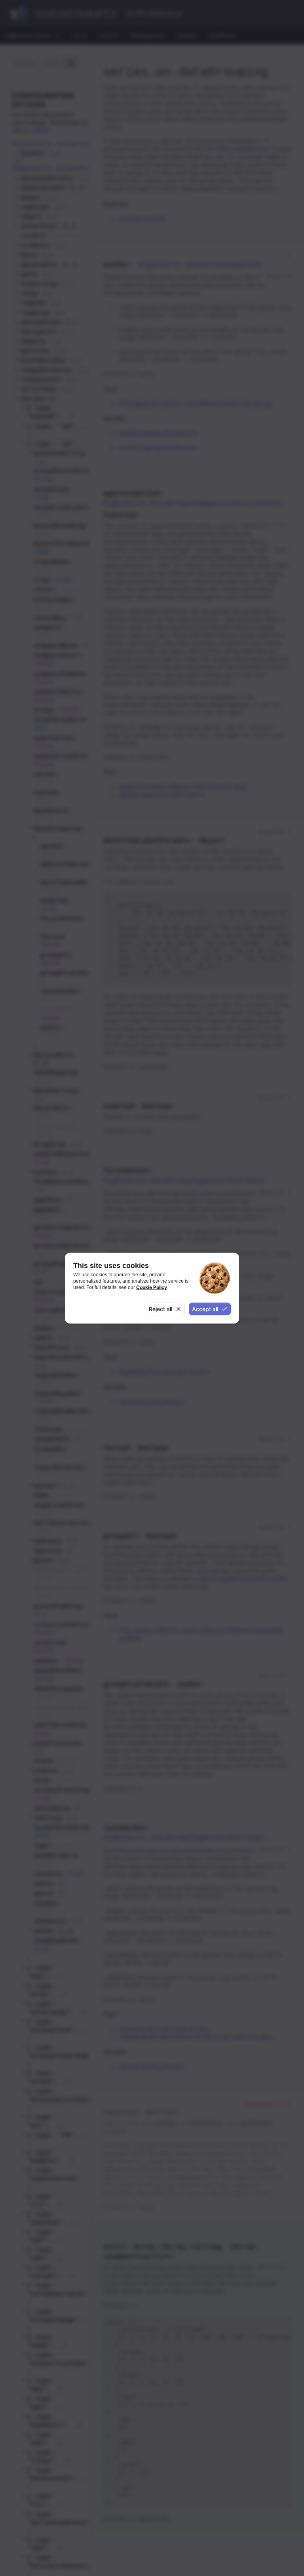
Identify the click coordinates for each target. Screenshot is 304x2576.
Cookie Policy (152, 1287)
